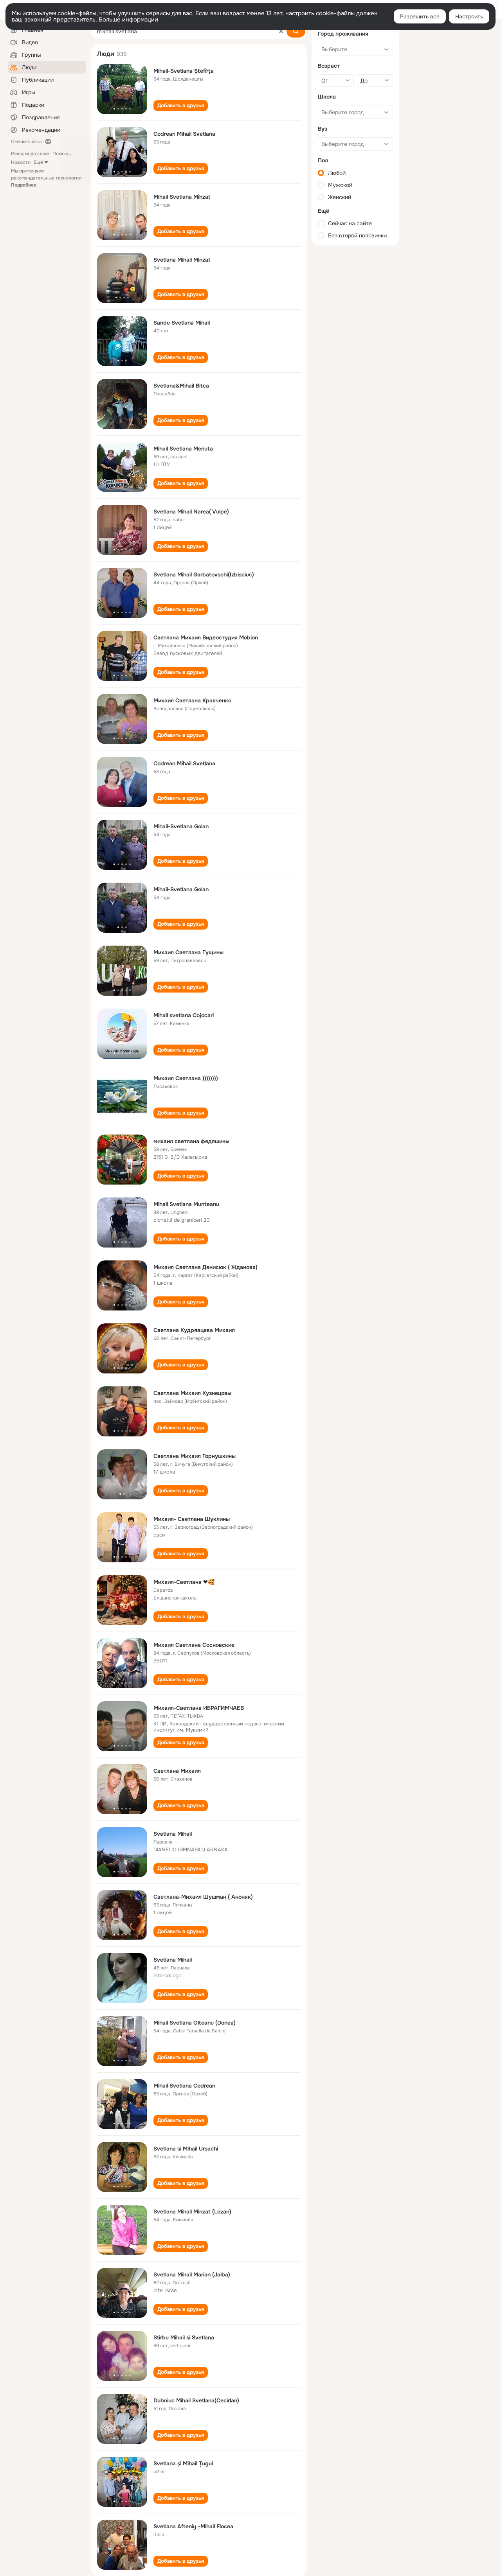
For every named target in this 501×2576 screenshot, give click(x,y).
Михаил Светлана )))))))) (186, 1078)
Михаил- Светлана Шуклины (192, 1519)
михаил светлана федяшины (191, 1141)
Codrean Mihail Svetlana (184, 134)
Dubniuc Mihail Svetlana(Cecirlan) (196, 2400)
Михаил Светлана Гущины (188, 952)
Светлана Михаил (177, 1771)
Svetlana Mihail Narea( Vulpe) (191, 512)
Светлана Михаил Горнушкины (195, 1456)
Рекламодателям (30, 154)
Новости (21, 162)
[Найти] (296, 31)
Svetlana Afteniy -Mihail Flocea (193, 2526)
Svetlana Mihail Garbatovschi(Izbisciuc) (204, 574)
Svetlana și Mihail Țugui (183, 2463)
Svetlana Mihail (173, 1834)
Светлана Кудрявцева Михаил (194, 1330)
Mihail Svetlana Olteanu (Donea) (195, 2023)
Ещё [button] (38, 162)
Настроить (469, 16)
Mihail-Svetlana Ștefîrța (184, 71)
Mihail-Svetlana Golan (181, 826)
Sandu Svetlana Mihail (182, 323)
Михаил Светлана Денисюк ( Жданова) (205, 1267)
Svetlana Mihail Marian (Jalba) (192, 2274)
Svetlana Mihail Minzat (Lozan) (192, 2212)
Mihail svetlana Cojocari (184, 1015)
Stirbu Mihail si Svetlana (184, 2337)
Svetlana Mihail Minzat (182, 260)
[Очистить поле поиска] (281, 31)
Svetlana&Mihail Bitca (181, 386)
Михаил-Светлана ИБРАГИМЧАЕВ (199, 1708)
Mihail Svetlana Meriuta (183, 449)
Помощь (62, 154)
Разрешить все (420, 16)
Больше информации (128, 20)
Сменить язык (26, 142)
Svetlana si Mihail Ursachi (186, 2149)
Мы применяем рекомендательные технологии (46, 178)
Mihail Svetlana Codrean (184, 2086)
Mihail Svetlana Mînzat (182, 197)
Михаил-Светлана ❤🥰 (184, 1582)
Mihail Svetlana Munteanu (186, 1204)
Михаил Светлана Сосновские (194, 1645)
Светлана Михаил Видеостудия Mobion (206, 637)
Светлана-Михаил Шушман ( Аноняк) (203, 1897)
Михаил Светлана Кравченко (192, 700)
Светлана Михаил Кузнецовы (192, 1393)
